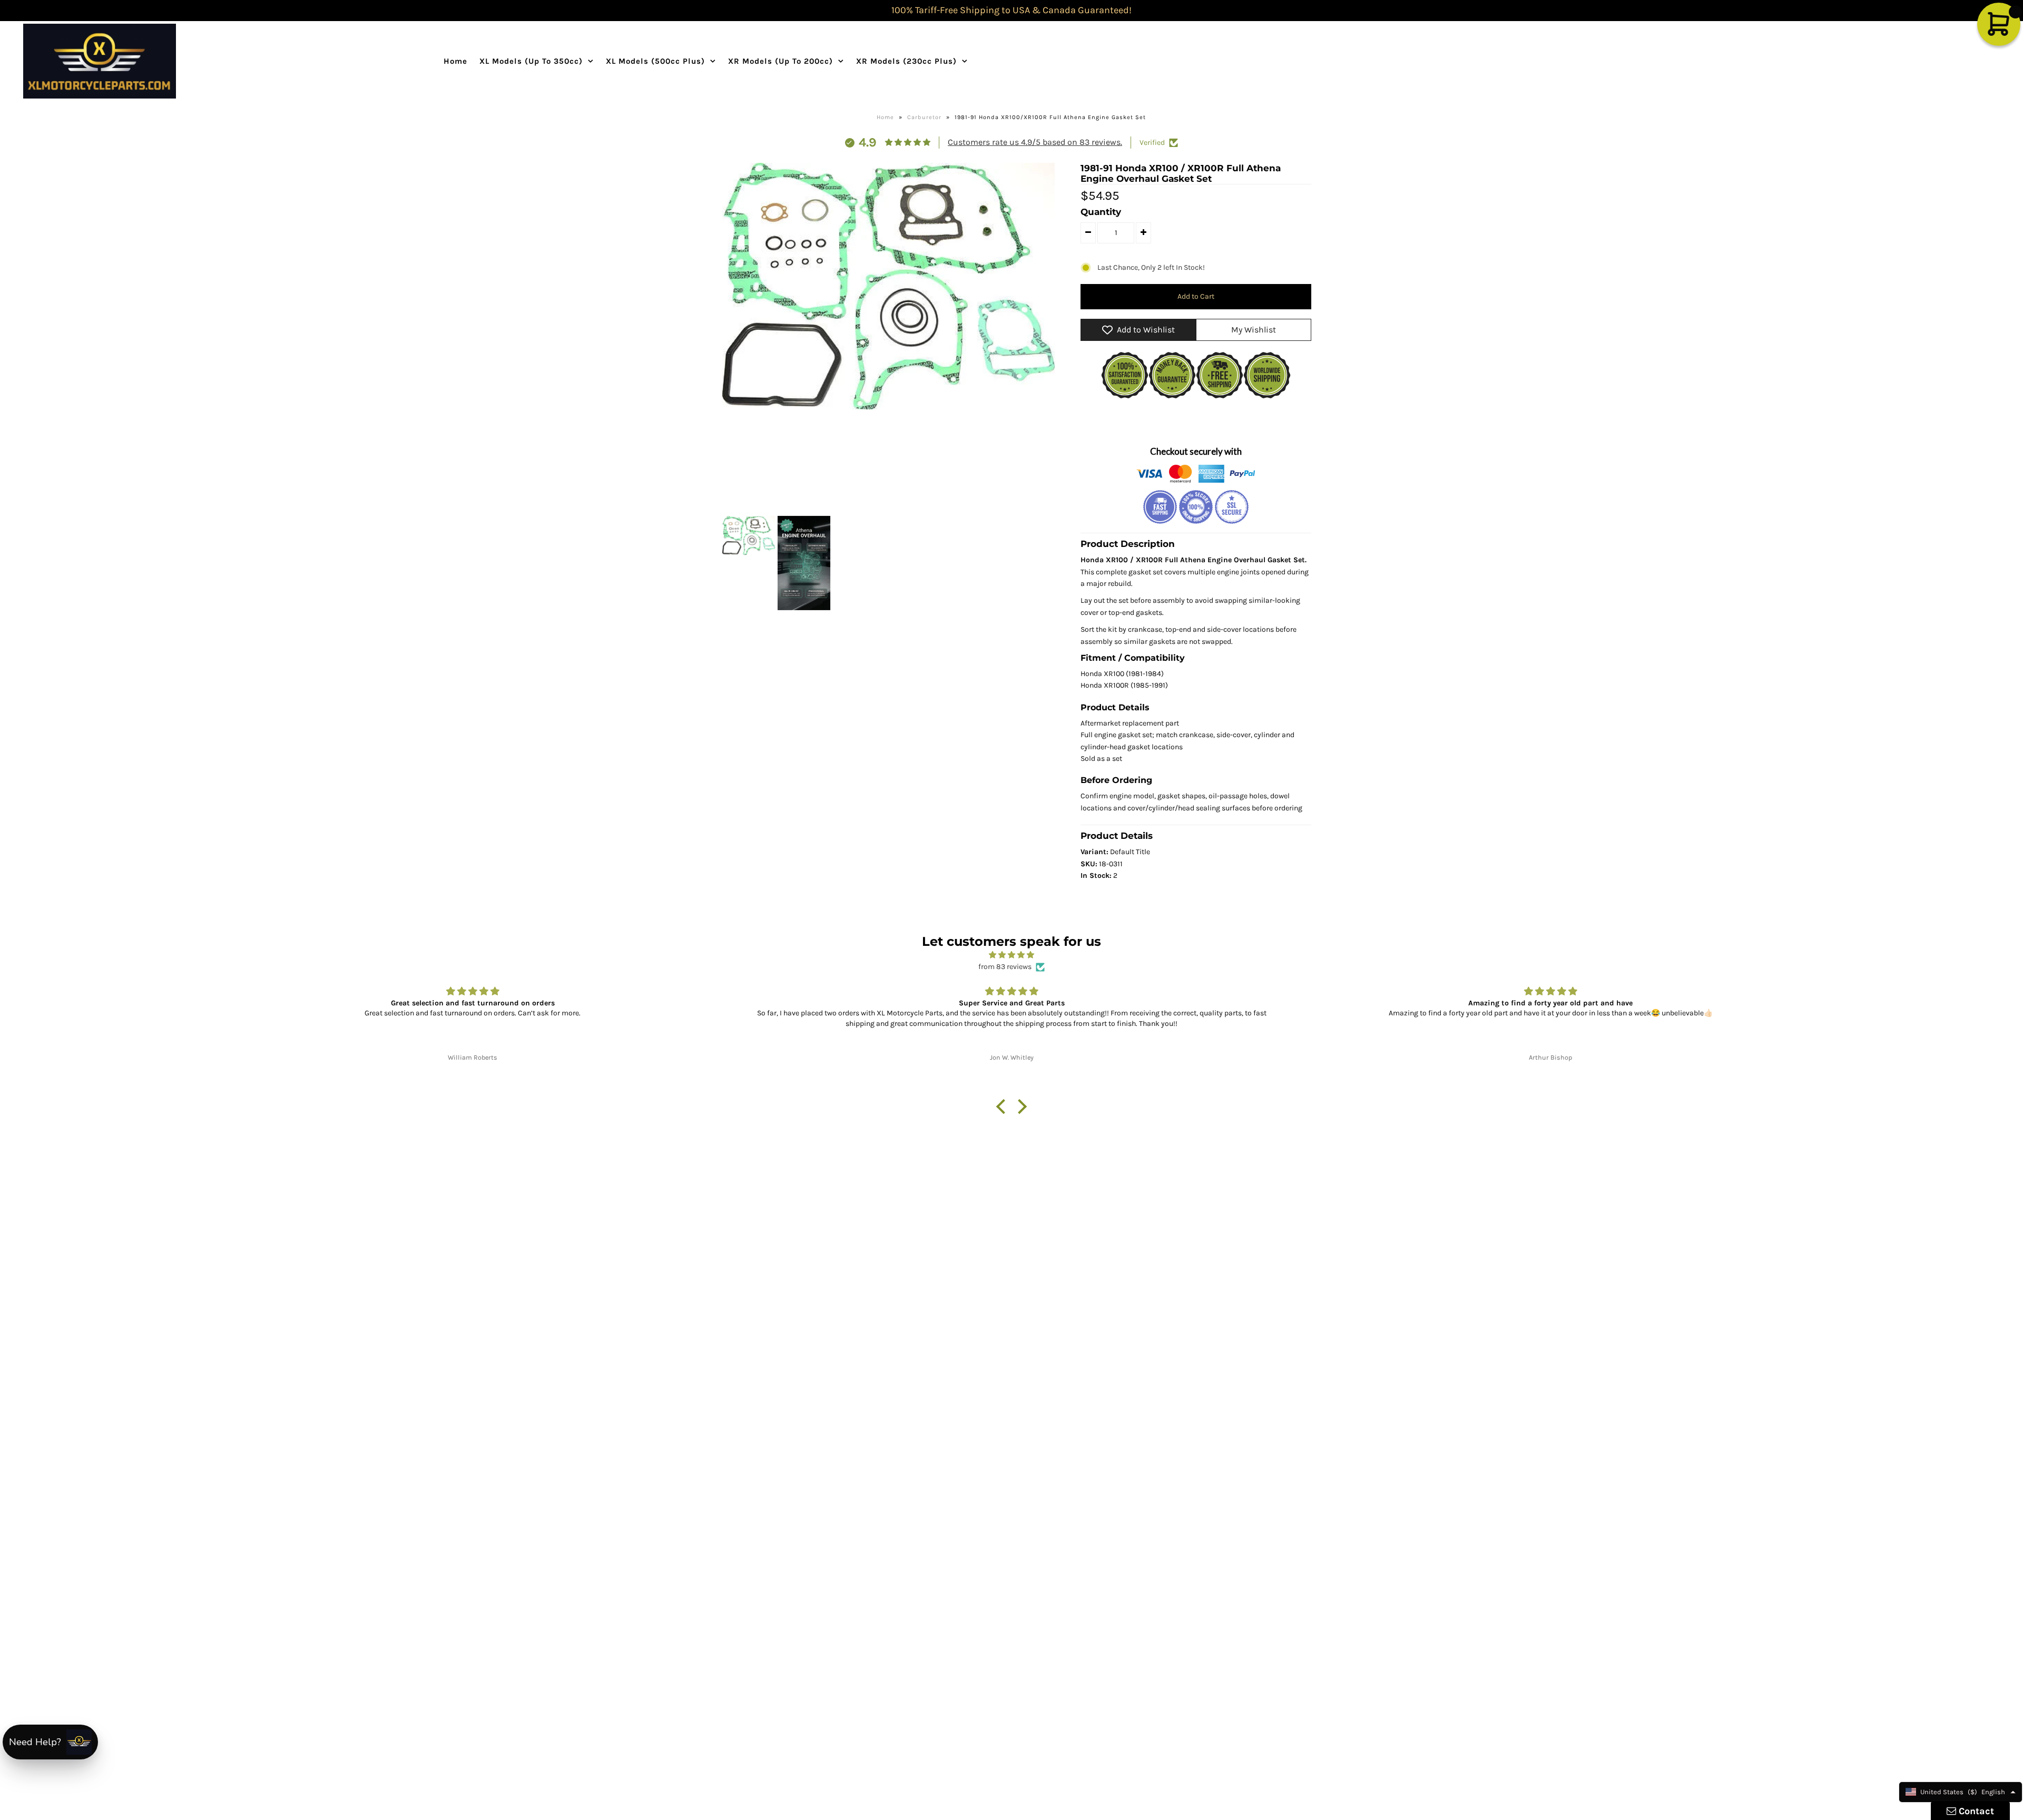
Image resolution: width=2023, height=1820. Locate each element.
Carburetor (924, 117)
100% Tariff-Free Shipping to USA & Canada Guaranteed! (1011, 10)
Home (455, 61)
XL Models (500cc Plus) (655, 61)
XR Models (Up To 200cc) (780, 61)
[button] (1004, 1107)
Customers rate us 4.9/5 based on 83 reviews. (1035, 142)
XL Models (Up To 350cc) (531, 61)
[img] (1011, 955)
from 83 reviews (1005, 967)
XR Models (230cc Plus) (906, 61)
